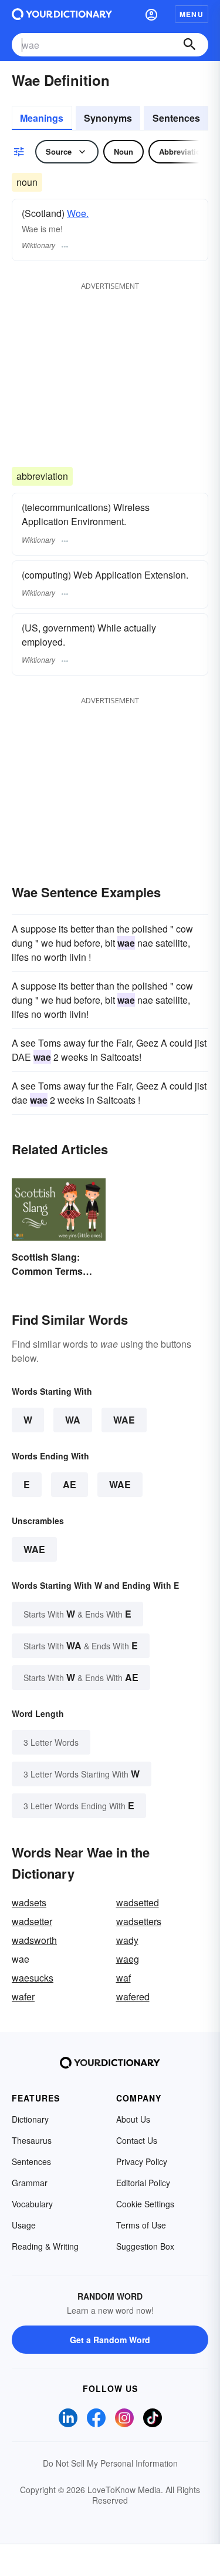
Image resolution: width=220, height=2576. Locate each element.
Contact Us (137, 2140)
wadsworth (34, 1940)
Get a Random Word (110, 2340)
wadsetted (138, 1902)
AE (70, 1484)
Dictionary (30, 2119)
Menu (192, 14)
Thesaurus (32, 2140)
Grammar (30, 2183)
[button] (151, 14)
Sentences (176, 118)
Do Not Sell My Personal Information (110, 2463)
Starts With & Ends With (77, 1614)
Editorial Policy (143, 2183)
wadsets (29, 1902)
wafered (133, 1997)
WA (73, 1420)
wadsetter (32, 1921)
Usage (24, 2225)
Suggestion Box (145, 2246)
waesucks (33, 1978)
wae (34, 1549)
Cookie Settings (145, 2204)
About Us (133, 2119)
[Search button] (189, 45)
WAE (124, 1420)
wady (127, 1940)
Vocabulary (32, 2204)
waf (123, 1978)
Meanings (42, 118)
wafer (23, 1997)
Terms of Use (141, 2225)
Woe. (78, 213)
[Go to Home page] (62, 14)
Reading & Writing (45, 2246)
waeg (128, 1959)
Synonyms (108, 118)
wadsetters (139, 1921)
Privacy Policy (142, 2161)
